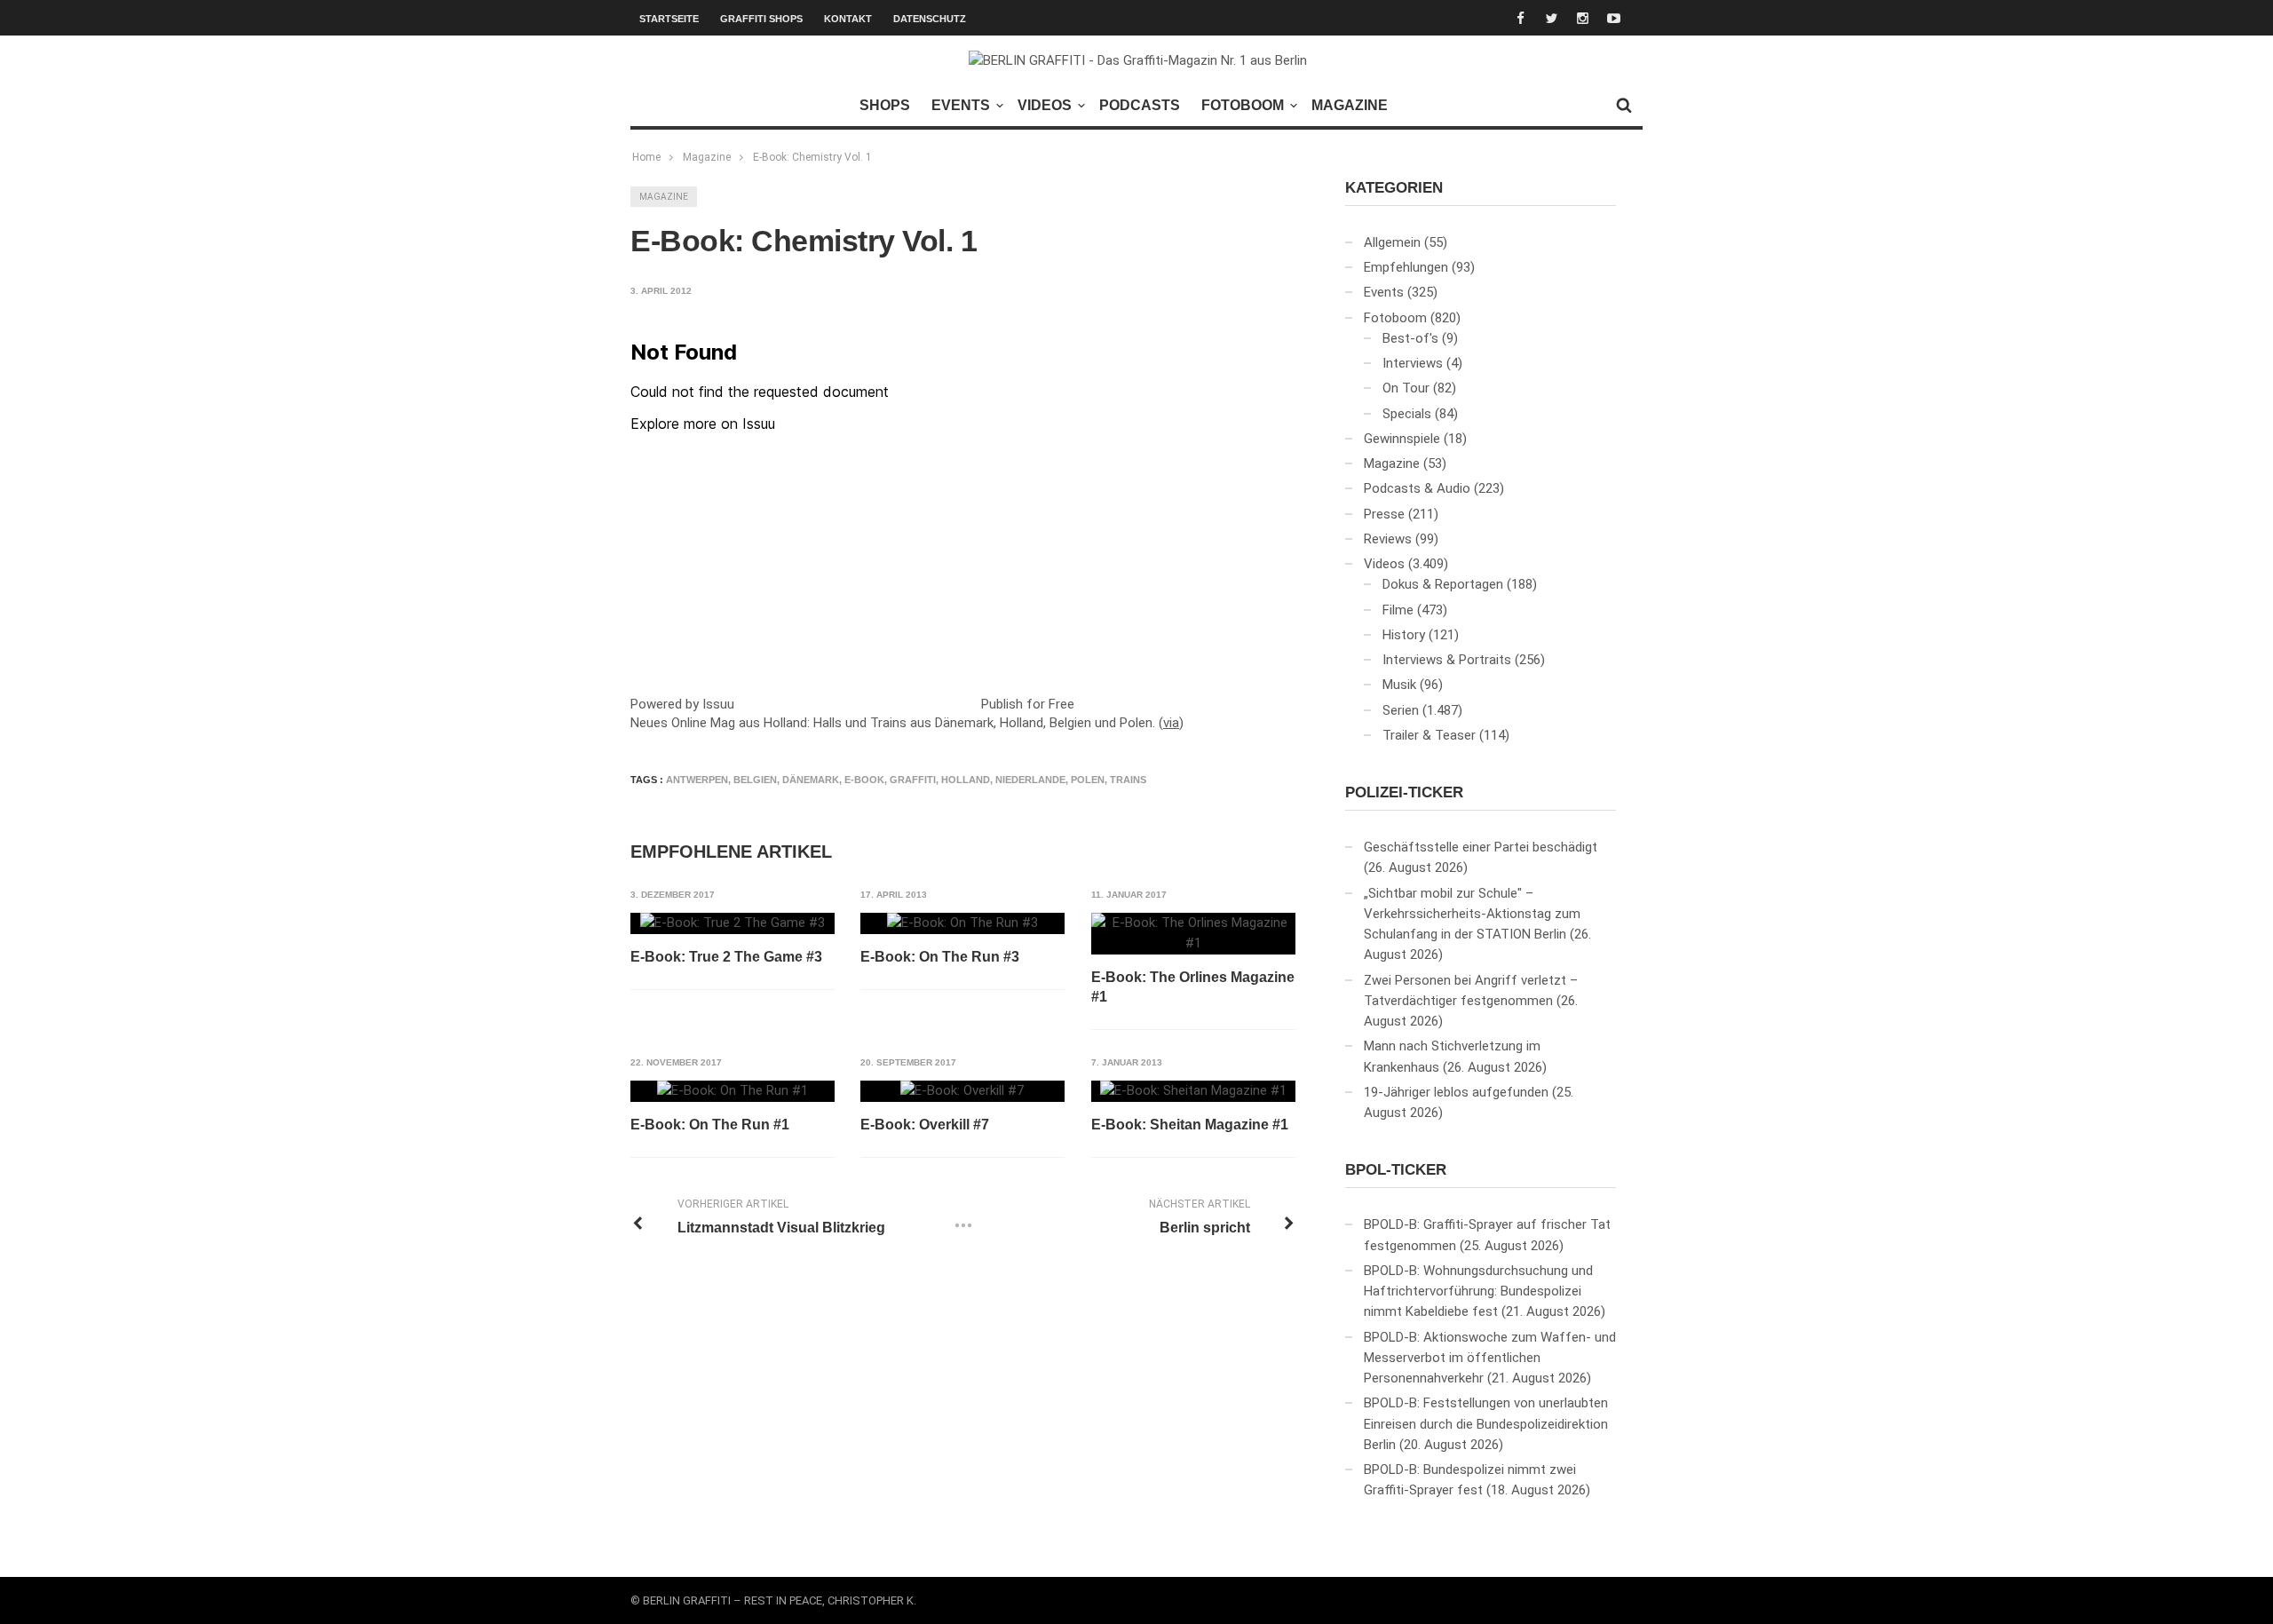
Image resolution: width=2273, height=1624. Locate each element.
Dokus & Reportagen (1443, 584)
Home (646, 157)
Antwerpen (697, 780)
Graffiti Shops (761, 19)
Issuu (718, 704)
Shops (885, 105)
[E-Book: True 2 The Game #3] (733, 923)
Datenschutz (930, 19)
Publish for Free (1028, 704)
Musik (1399, 685)
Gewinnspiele (1402, 439)
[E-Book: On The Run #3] (962, 923)
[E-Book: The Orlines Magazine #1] (1193, 934)
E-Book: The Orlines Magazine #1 (1193, 987)
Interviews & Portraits (1447, 660)
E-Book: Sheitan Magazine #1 (1190, 1125)
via (1171, 723)
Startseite (669, 19)
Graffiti (913, 780)
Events (961, 105)
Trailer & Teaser (1429, 735)
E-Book (864, 780)
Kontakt (848, 19)
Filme (1398, 610)
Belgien (755, 780)
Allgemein (1392, 242)
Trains (1128, 780)
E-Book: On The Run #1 (710, 1125)
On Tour (1406, 388)
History (1404, 635)
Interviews (1413, 363)
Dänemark (811, 780)
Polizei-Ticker (1404, 792)
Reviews (1388, 539)
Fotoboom (1243, 105)
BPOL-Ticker (1396, 1170)
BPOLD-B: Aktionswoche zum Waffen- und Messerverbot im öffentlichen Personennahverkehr (1490, 1358)
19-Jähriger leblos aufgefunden (1456, 1092)
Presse (1384, 514)
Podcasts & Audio (1417, 488)
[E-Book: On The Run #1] (733, 1091)
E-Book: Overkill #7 (925, 1125)
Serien (1401, 710)
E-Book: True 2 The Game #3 (726, 957)
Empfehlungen (1406, 267)
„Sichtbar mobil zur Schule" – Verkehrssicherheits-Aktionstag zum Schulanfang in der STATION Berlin (1472, 914)
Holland (966, 780)
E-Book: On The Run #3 (940, 957)
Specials (1407, 414)
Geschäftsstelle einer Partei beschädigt (1481, 847)
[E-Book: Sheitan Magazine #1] (1193, 1091)
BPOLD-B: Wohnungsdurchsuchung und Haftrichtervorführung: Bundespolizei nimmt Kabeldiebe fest (1478, 1291)
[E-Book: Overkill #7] (962, 1091)
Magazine (1350, 105)
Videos (1045, 105)
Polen (1088, 780)
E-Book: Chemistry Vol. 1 (812, 157)
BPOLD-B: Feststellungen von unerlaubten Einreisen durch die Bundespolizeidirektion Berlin (1486, 1424)
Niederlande (1030, 780)
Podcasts (1140, 105)
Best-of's (1410, 338)
